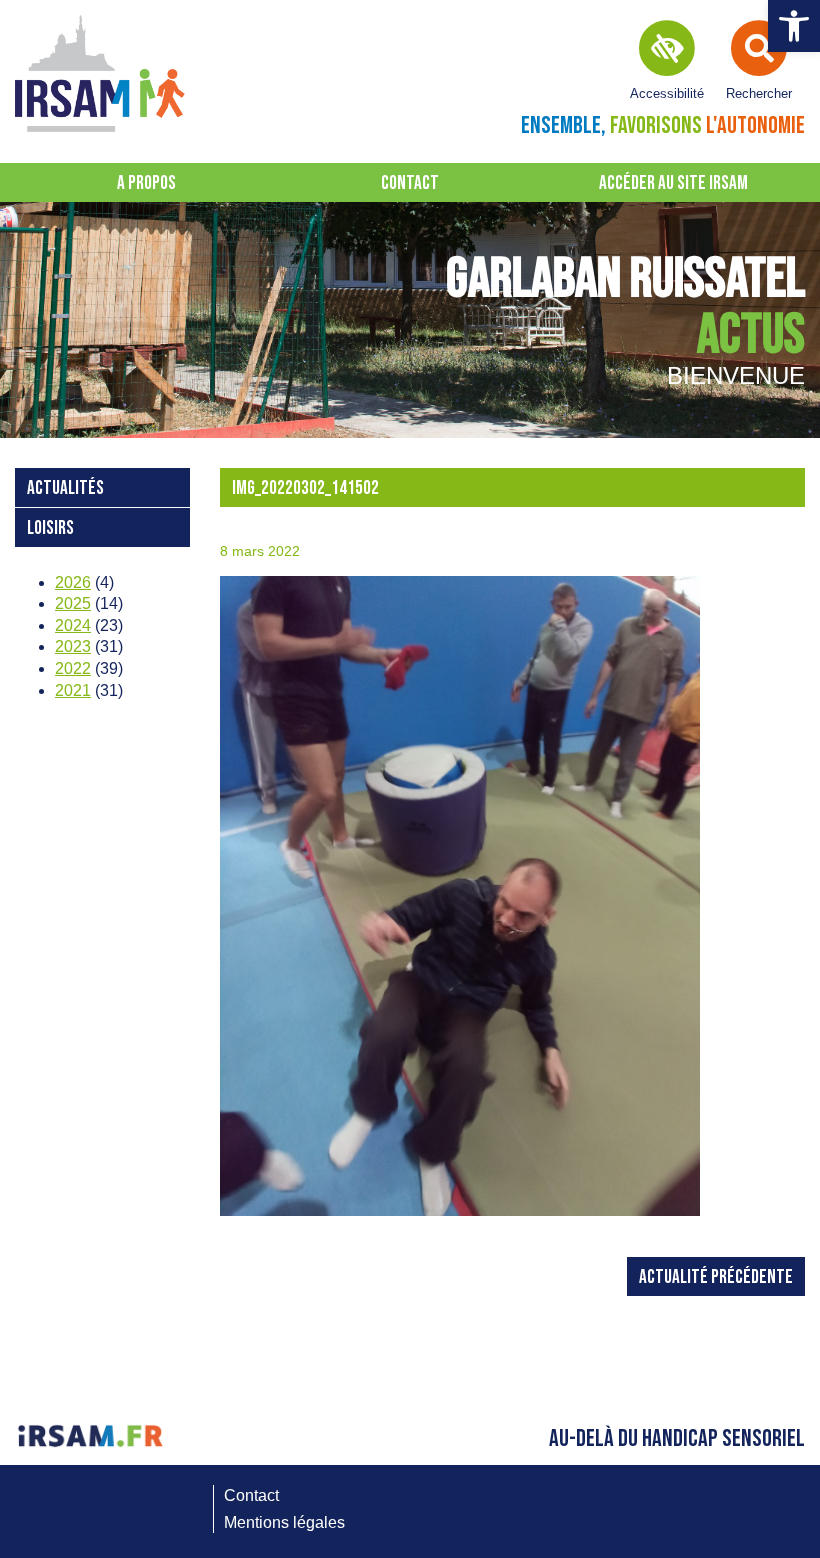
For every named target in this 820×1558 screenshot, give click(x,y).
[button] (794, 26)
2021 (73, 690)
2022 (73, 668)
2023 (73, 646)
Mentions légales (284, 1522)
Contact (410, 183)
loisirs (50, 528)
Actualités (65, 488)
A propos (146, 183)
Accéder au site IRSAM (673, 183)
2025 (73, 603)
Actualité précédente (716, 1277)
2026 (73, 582)
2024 (73, 625)
